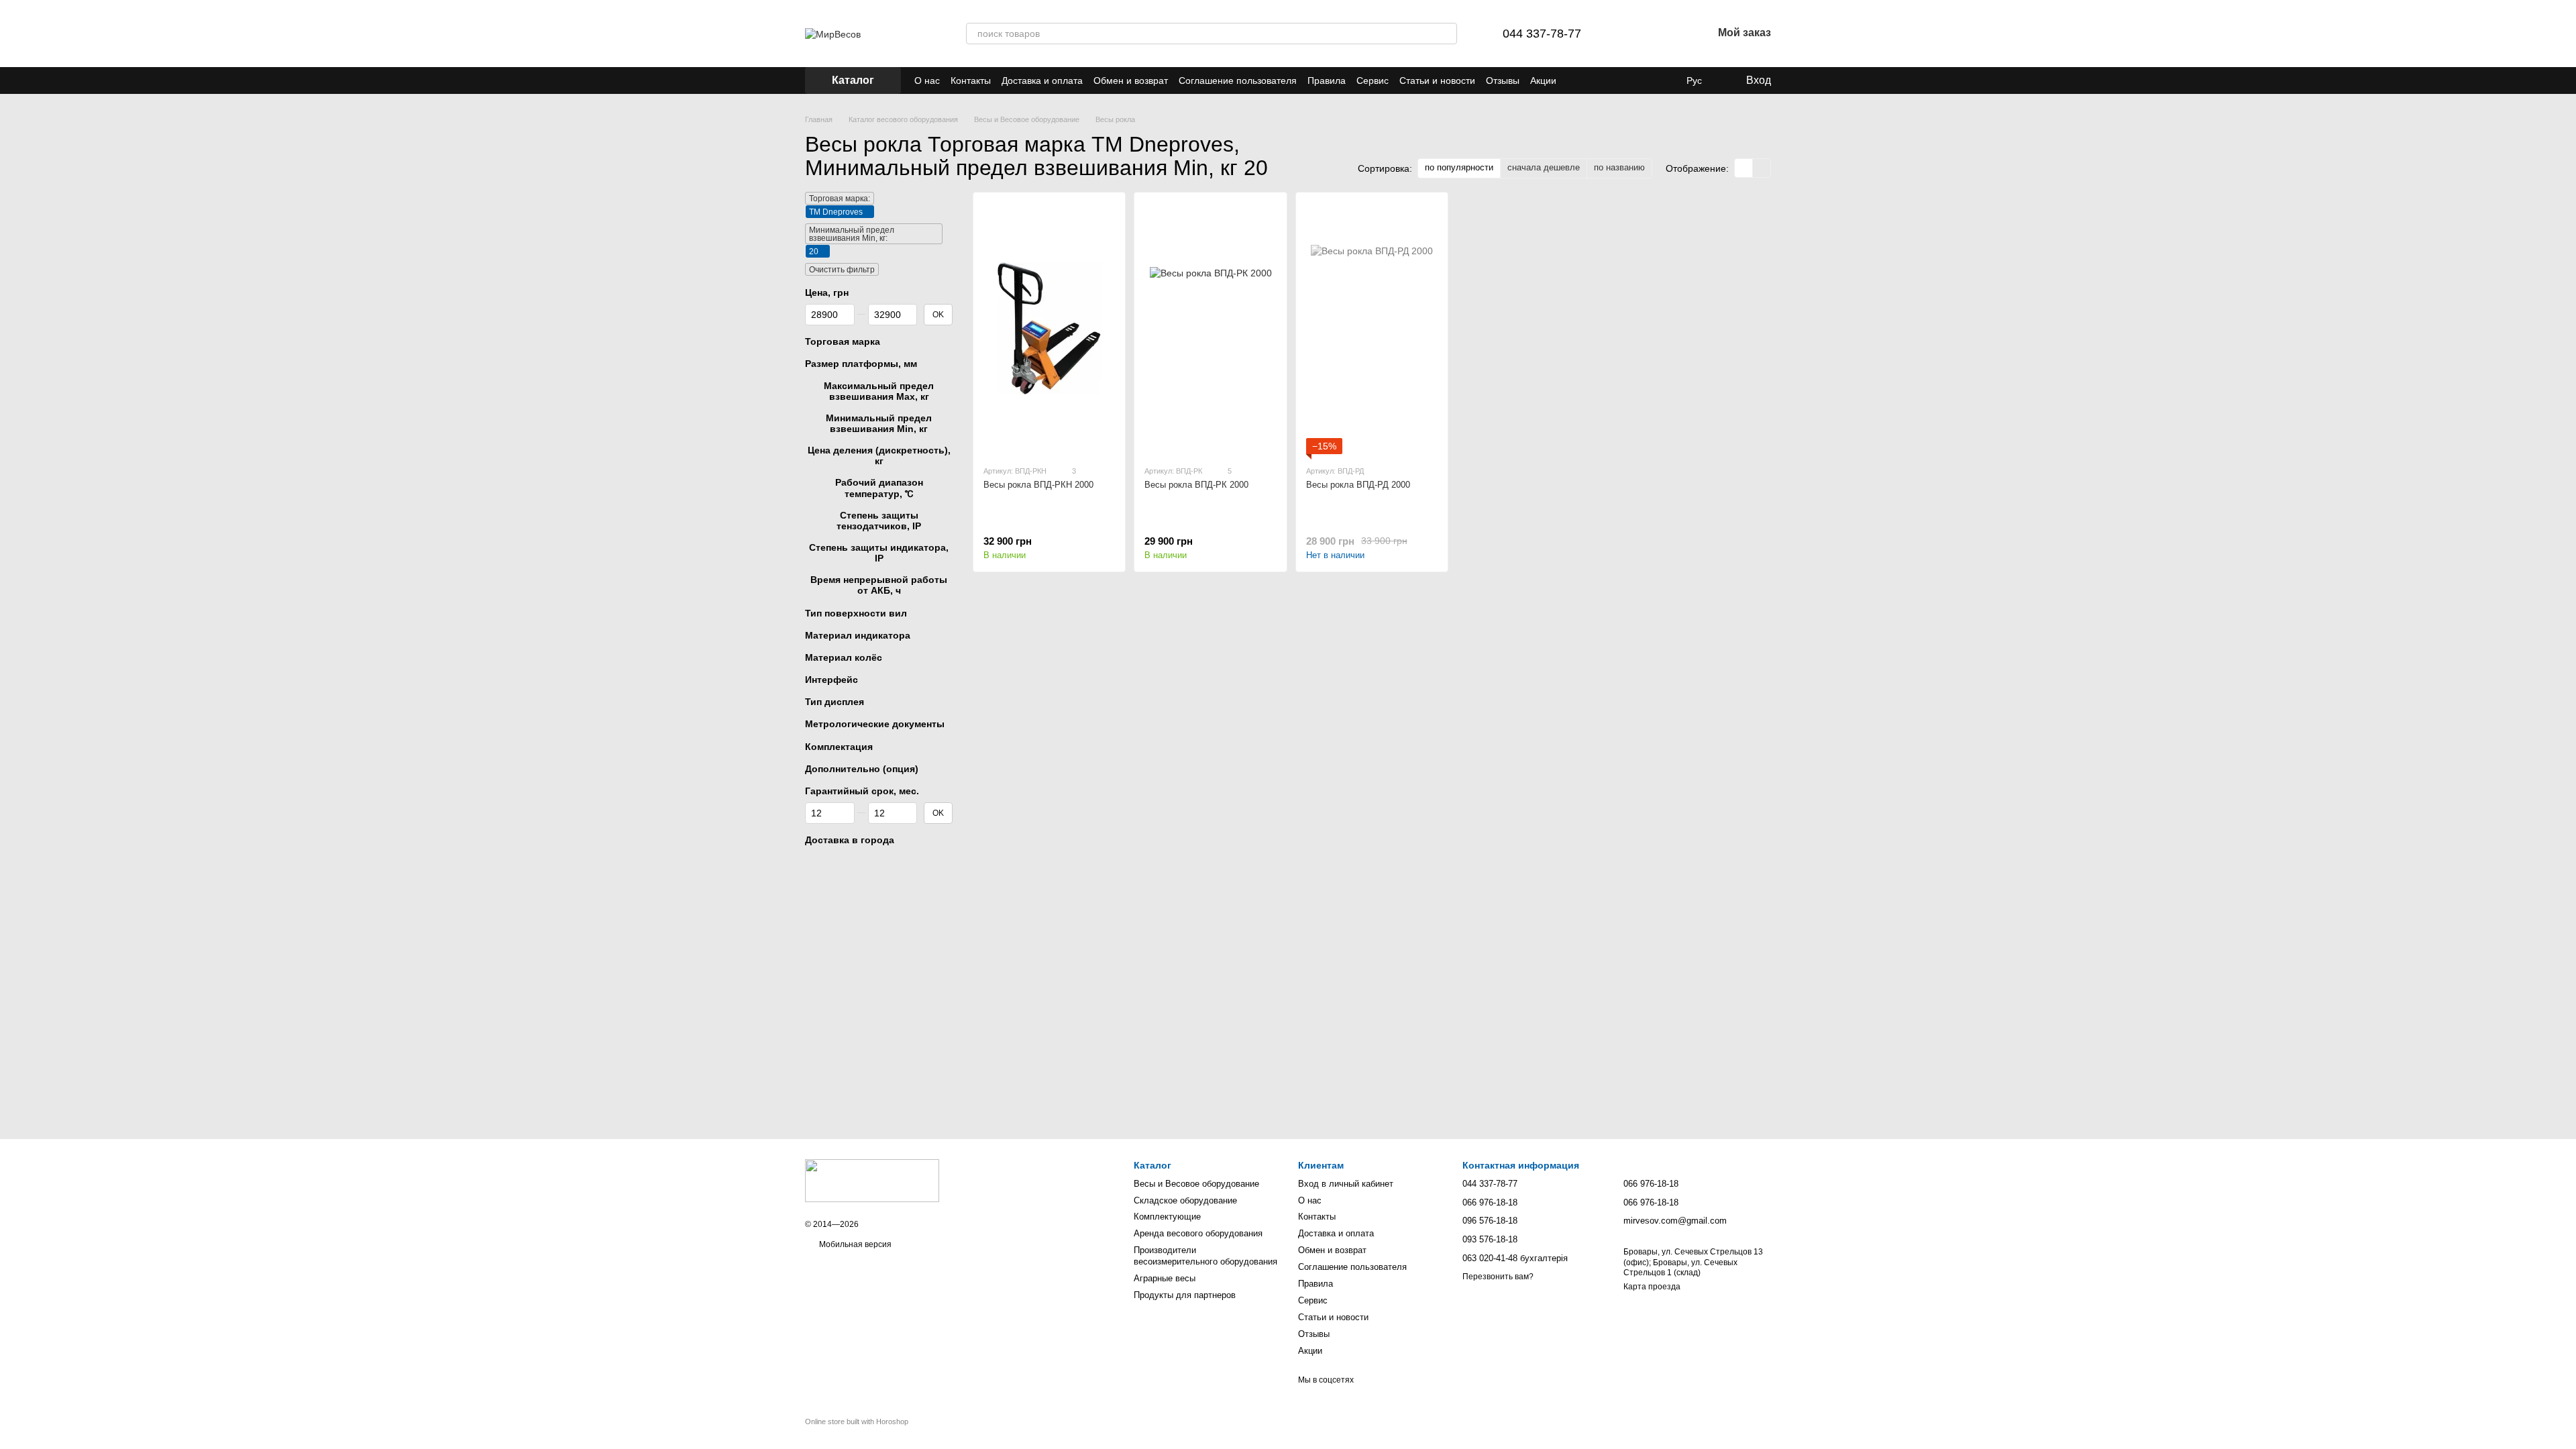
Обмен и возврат (1131, 80)
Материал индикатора (858, 635)
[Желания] (1667, 34)
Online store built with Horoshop (857, 1421)
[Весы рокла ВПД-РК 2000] (1210, 328)
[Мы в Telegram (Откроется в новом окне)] (1591, 80)
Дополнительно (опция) (862, 769)
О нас (927, 80)
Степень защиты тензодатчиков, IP (879, 521)
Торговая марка (843, 341)
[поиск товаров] (1446, 34)
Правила (1327, 80)
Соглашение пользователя (1238, 80)
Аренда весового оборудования (1198, 1233)
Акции (1543, 80)
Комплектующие (1167, 1217)
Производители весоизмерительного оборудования (1205, 1256)
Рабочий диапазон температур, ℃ (879, 488)
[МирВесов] (872, 1181)
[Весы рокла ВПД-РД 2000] (1372, 328)
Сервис (1373, 80)
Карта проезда (1652, 1287)
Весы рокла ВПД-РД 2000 (1358, 485)
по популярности (1459, 167)
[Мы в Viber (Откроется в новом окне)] (1575, 80)
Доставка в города (850, 840)
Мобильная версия (854, 1244)
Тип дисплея (835, 702)
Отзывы (1503, 80)
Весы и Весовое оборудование (1196, 1184)
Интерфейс (831, 680)
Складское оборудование (1185, 1200)
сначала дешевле (1544, 167)
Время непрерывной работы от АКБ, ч (879, 585)
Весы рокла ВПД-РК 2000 (1196, 485)
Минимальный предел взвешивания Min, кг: (852, 234)
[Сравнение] (1632, 34)
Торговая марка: (840, 199)
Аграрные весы (1165, 1278)
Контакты (971, 80)
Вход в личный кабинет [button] (1346, 1184)
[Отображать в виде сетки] (1744, 168)
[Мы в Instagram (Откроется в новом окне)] (1640, 80)
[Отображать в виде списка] (1762, 168)
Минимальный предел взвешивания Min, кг (879, 423)
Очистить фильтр (842, 270)
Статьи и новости (1437, 80)
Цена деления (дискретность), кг (879, 455)
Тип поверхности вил (856, 613)
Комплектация (839, 747)
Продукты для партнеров (1185, 1295)
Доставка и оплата (1042, 80)
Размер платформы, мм (861, 364)
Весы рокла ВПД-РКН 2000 (1038, 485)
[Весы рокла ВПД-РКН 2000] (1049, 328)
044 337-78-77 (1542, 34)
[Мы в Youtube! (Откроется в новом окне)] (1623, 80)
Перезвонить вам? (1498, 1277)
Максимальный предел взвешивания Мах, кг (879, 391)
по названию (1619, 167)
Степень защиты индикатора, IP (879, 553)
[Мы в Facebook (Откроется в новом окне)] (1607, 80)
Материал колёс (844, 657)
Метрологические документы (875, 724)
